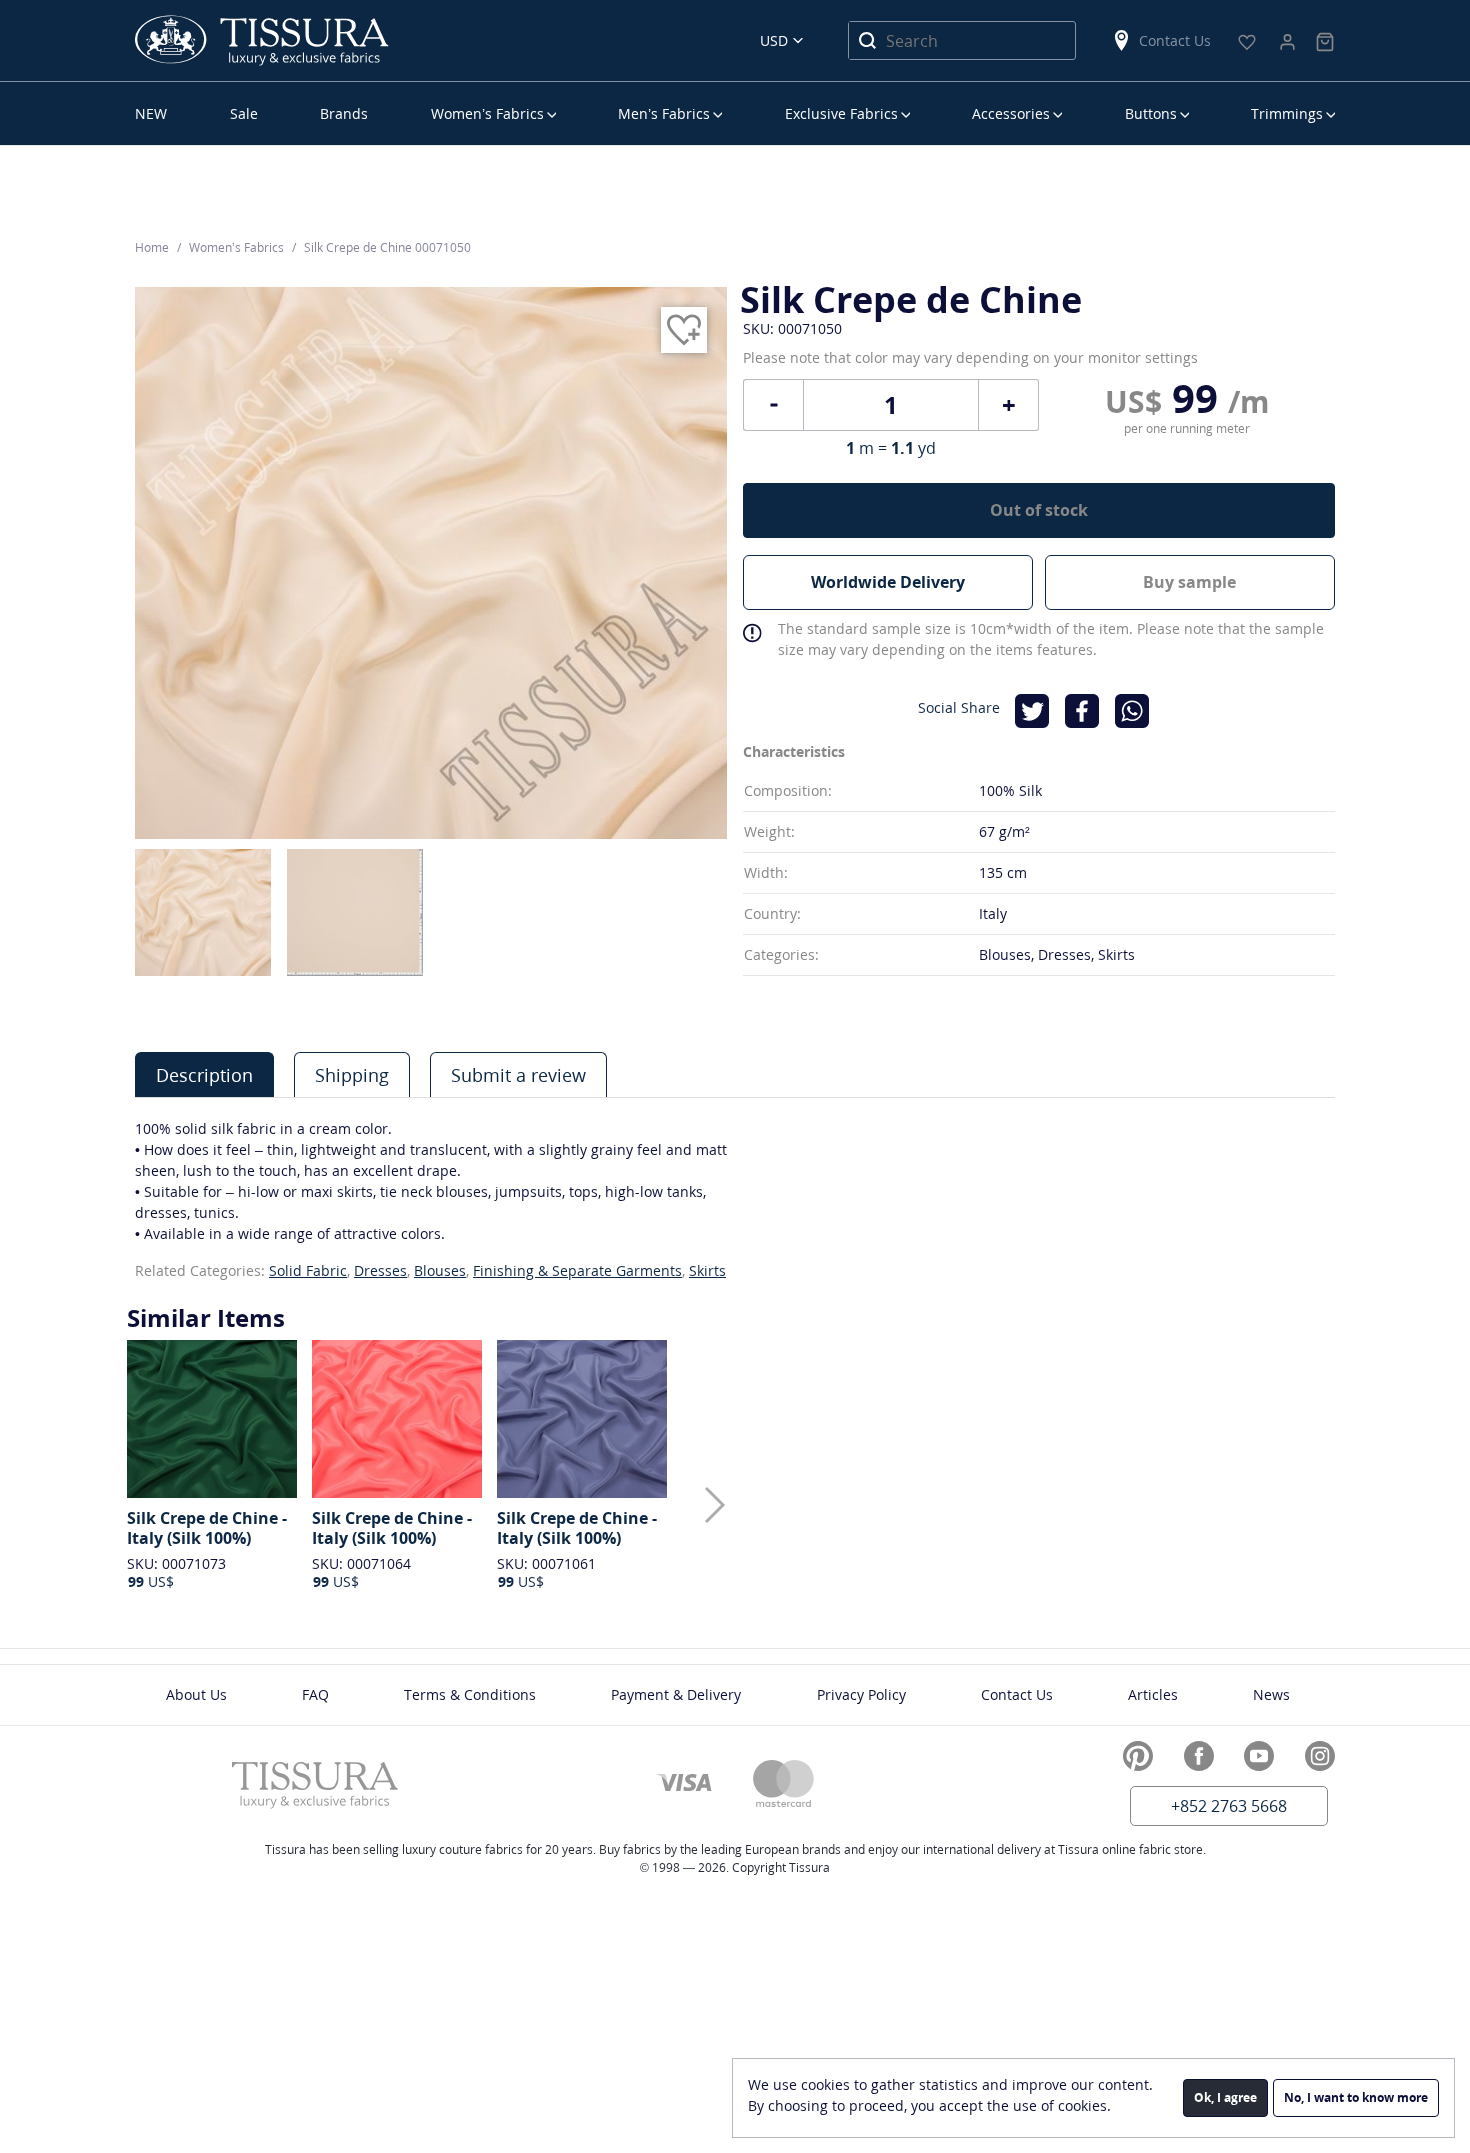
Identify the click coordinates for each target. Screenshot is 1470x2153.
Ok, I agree (1225, 2097)
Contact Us (1175, 40)
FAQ (315, 1694)
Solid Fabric (308, 1270)
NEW (151, 113)
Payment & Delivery (676, 1694)
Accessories (1011, 113)
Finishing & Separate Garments (577, 1270)
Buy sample (1189, 582)
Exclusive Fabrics (841, 113)
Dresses (380, 1270)
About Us (196, 1694)
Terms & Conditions (470, 1694)
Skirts (707, 1270)
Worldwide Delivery (888, 582)
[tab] (204, 1074)
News (1271, 1694)
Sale (244, 113)
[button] (715, 1505)
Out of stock (1039, 510)
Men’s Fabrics (664, 113)
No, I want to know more (1356, 2097)
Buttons (1151, 113)
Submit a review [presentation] (518, 1075)
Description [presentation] (204, 1075)
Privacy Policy (861, 1694)
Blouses (440, 1270)
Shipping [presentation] (352, 1075)
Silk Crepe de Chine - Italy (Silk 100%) (207, 1528)
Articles (1153, 1694)
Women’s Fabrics (487, 113)
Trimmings (1287, 113)
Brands (344, 113)
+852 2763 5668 (1229, 1806)
